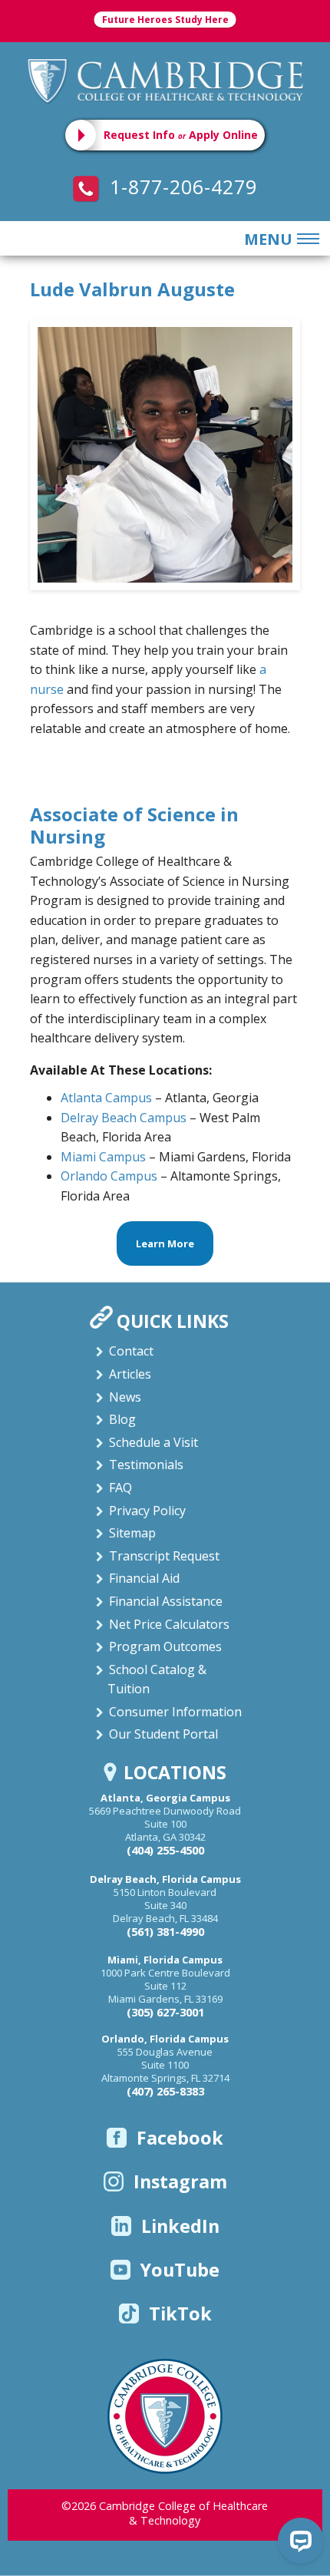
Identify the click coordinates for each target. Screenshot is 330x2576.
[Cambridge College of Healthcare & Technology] (165, 80)
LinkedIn (180, 2226)
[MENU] (305, 239)
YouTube (180, 2270)
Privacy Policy (147, 1511)
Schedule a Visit (153, 1442)
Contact (131, 1351)
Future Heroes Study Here (165, 20)
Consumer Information (175, 1712)
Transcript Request (164, 1556)
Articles (130, 1374)
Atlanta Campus (106, 1098)
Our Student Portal (163, 1734)
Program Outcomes (165, 1646)
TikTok (180, 2313)
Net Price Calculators (169, 1624)
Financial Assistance (166, 1601)
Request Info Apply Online (181, 135)
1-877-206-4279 (180, 187)
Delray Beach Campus (124, 1118)
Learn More (165, 1243)
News (125, 1397)
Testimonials (146, 1465)
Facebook (180, 2138)
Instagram (180, 2181)
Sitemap (132, 1533)
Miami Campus (105, 1157)
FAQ (120, 1488)
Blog (122, 1419)
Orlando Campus (109, 1176)
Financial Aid (144, 1578)
